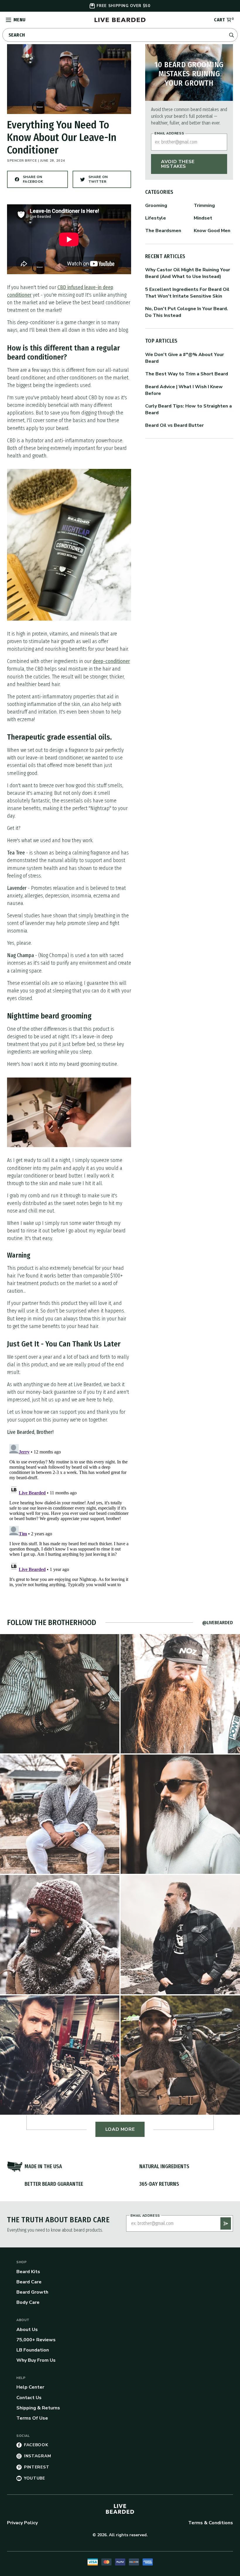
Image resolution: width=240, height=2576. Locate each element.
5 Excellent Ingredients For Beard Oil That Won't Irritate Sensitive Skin (187, 293)
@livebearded (218, 1623)
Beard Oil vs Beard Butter (174, 425)
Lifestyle (156, 218)
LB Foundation (33, 2350)
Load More (120, 2129)
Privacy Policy (22, 2523)
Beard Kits (28, 2272)
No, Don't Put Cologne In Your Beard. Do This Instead (187, 312)
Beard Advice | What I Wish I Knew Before (184, 390)
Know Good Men (212, 231)
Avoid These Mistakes (178, 164)
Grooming (156, 206)
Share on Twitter (104, 181)
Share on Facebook (40, 181)
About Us (27, 2330)
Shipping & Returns (38, 2408)
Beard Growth (32, 2292)
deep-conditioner (111, 661)
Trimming (204, 206)
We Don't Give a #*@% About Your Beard (185, 358)
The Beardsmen (163, 231)
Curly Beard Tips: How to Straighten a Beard (188, 409)
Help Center (30, 2387)
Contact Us (29, 2398)
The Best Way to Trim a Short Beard (187, 374)
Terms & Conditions (211, 2523)
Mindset (203, 218)
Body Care (28, 2302)
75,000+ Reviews (36, 2340)
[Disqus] (69, 1515)
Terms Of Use (32, 2418)
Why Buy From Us (36, 2360)
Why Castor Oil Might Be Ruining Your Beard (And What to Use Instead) (188, 273)
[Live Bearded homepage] (120, 2509)
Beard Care (29, 2282)
